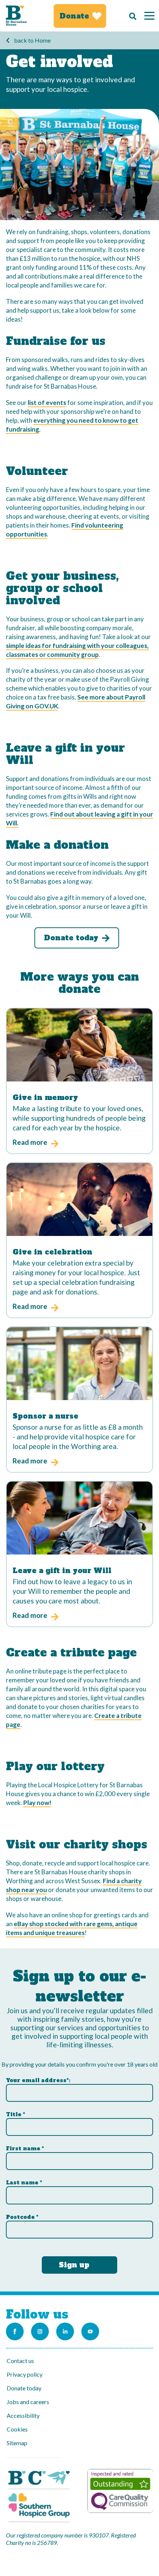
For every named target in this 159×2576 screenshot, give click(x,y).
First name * (25, 2148)
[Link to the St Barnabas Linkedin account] (65, 2331)
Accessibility (23, 2415)
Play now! (37, 1803)
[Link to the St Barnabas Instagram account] (40, 2331)
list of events (47, 403)
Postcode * (22, 2217)
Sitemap (17, 2443)
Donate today (24, 2388)
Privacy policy (25, 2374)
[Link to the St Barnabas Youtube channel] (90, 2331)
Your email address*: (38, 2080)
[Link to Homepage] (16, 16)
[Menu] (149, 16)
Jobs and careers (28, 2402)
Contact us (20, 2361)
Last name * (24, 2183)
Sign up (74, 2265)
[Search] (131, 16)
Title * (16, 2114)
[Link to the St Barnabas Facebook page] (15, 2331)
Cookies (17, 2429)
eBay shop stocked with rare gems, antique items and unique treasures (72, 1928)
